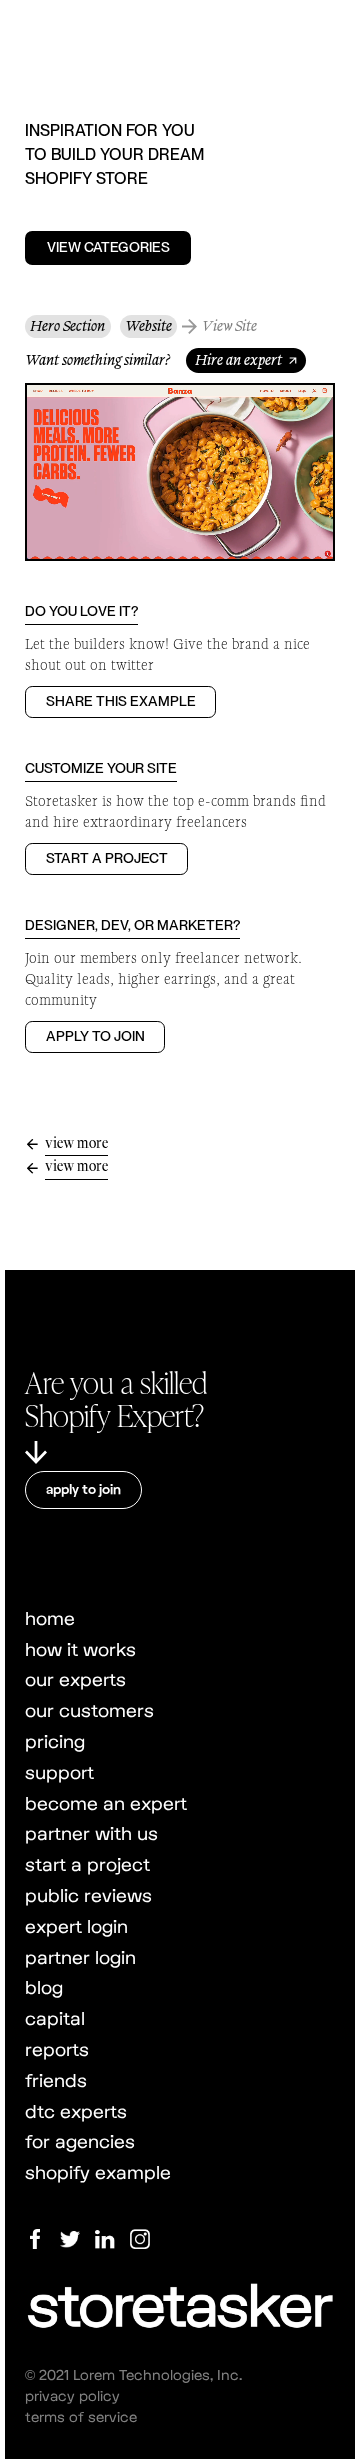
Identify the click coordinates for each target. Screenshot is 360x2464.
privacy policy (72, 2395)
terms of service (81, 2416)
